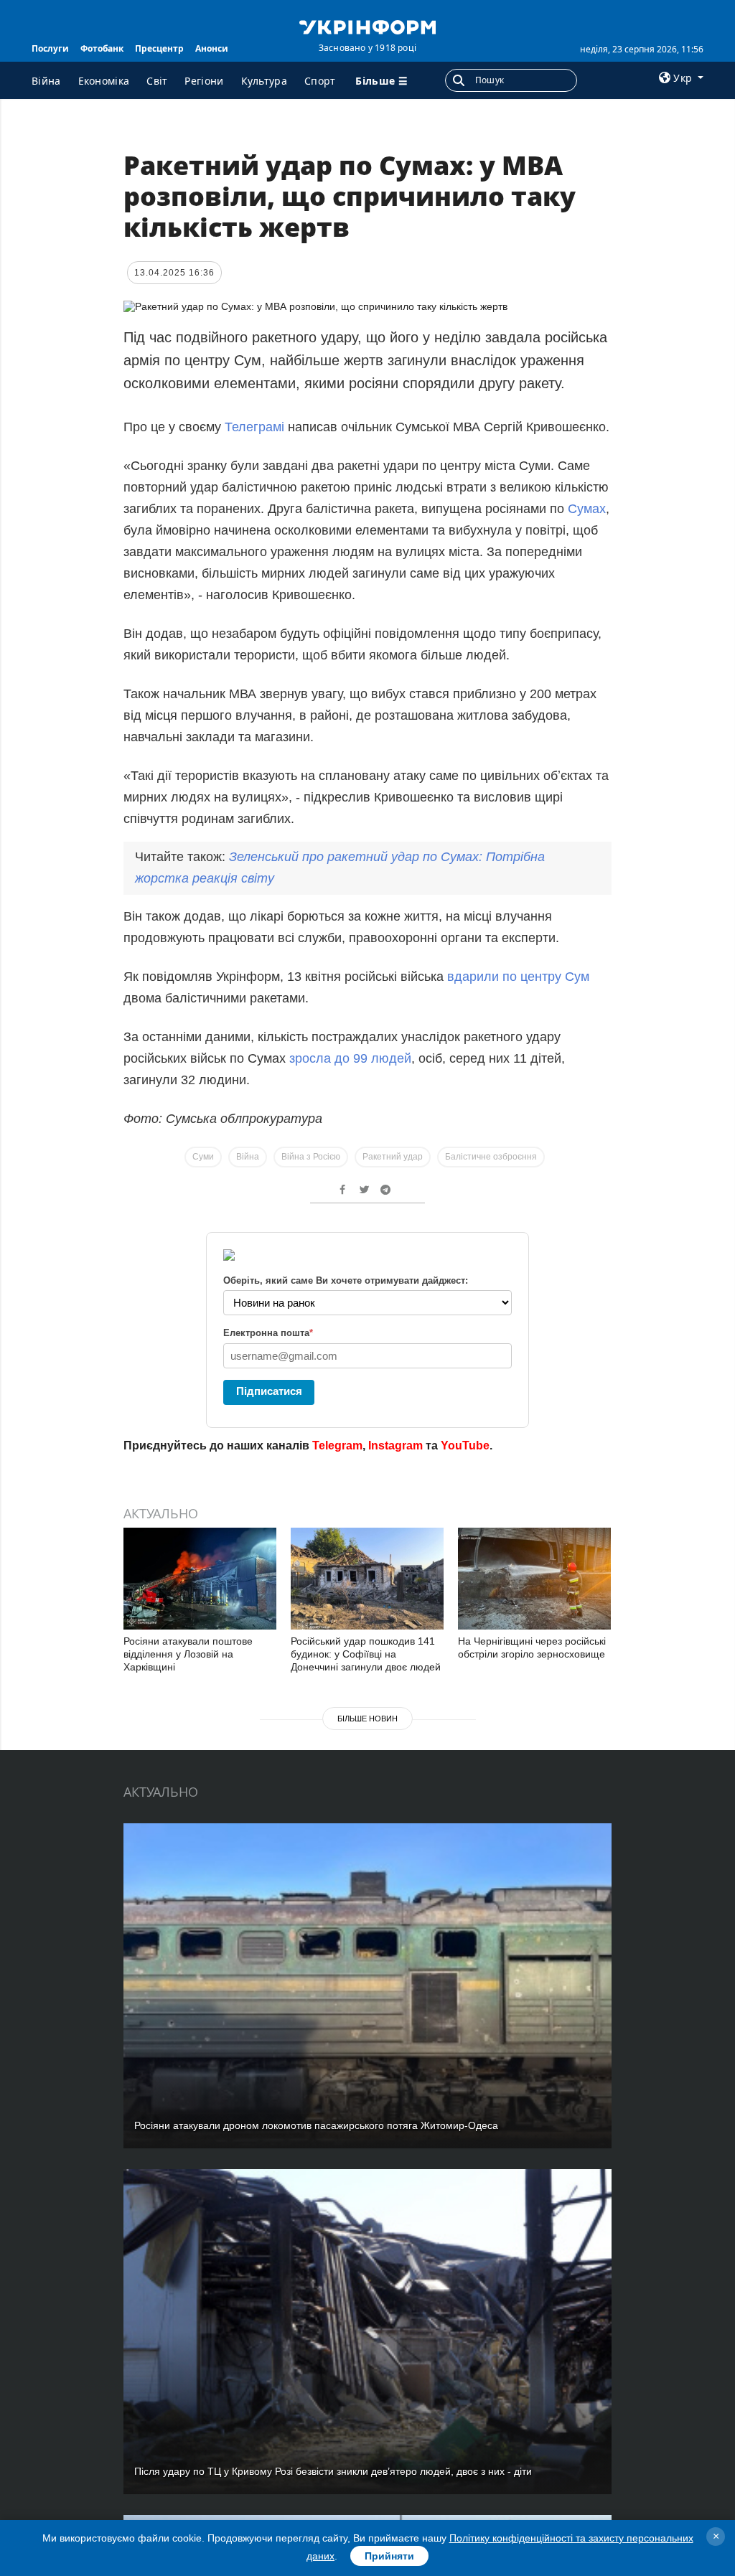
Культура (264, 81)
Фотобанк (102, 48)
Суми (203, 1157)
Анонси (212, 48)
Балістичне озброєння (491, 1157)
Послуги (50, 48)
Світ (157, 81)
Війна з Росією (311, 1157)
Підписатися (269, 1391)
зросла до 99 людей (350, 1058)
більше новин (367, 1719)
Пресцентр (159, 48)
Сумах (587, 509)
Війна (46, 81)
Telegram (337, 1446)
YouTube (465, 1446)
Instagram (395, 1446)
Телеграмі (256, 427)
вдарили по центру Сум (518, 977)
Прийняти (389, 2556)
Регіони (204, 81)
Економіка (104, 81)
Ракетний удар (393, 1157)
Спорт (320, 81)
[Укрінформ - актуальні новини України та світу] (367, 26)
